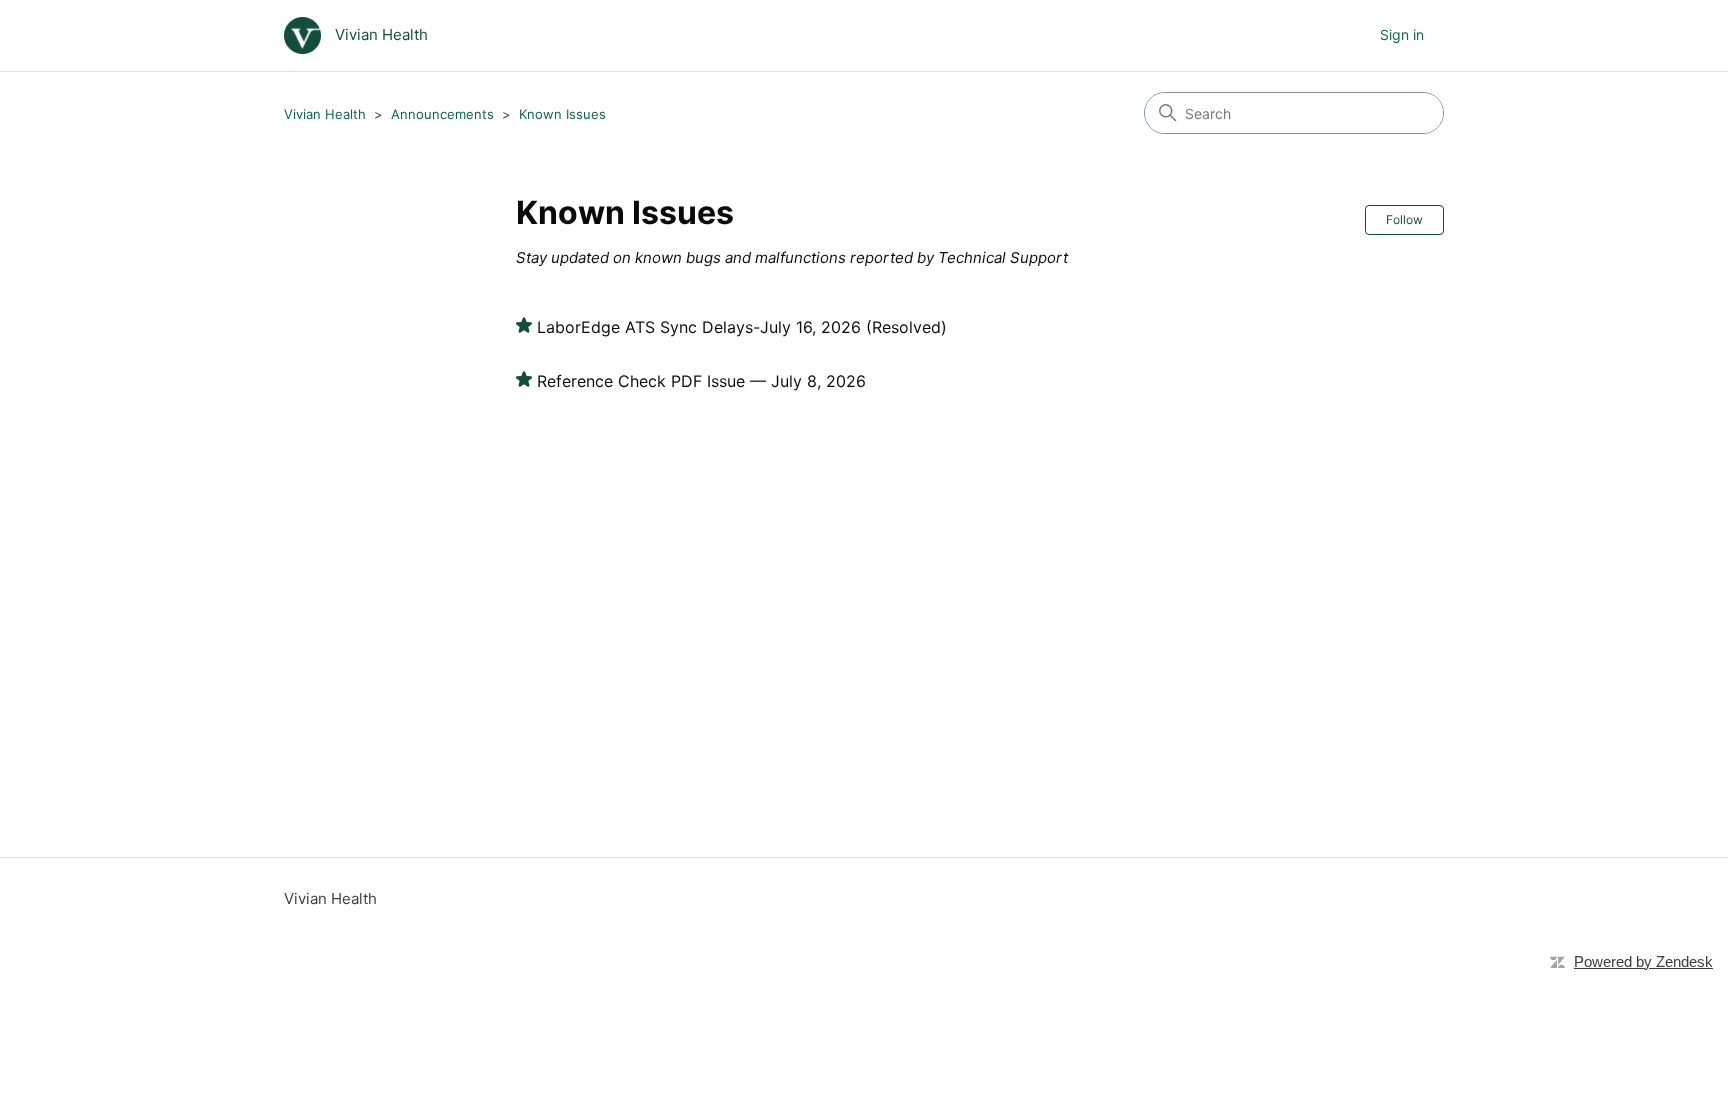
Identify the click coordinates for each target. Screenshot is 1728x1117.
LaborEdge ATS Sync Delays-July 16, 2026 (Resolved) (742, 327)
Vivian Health (325, 114)
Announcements (442, 114)
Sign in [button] (1402, 34)
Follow (1404, 219)
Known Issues (562, 114)
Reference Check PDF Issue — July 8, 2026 (701, 381)
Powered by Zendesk (1643, 961)
